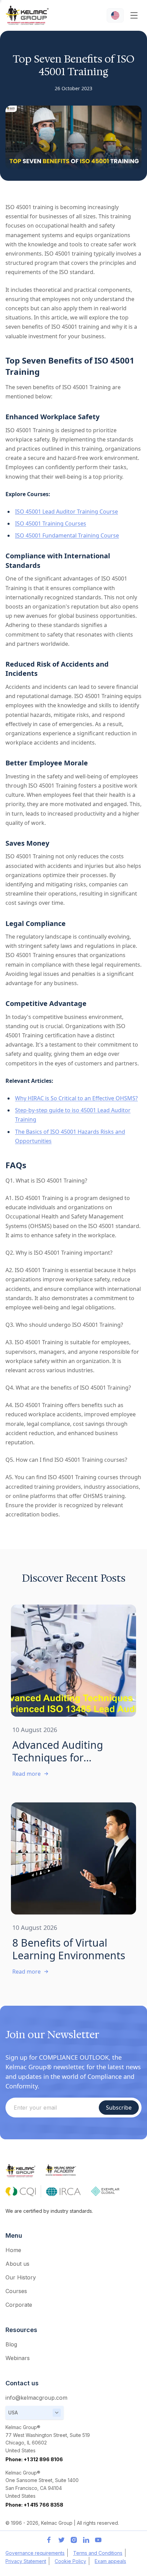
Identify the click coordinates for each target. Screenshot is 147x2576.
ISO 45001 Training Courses (51, 523)
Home (13, 2250)
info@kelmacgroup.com (36, 2398)
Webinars (18, 2358)
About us (17, 2264)
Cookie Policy (70, 2561)
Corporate (19, 2305)
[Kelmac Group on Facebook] (49, 2540)
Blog (11, 2344)
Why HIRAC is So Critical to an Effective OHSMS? (76, 1098)
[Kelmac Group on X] (61, 2540)
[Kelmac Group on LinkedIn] (86, 2540)
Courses (16, 2291)
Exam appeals (110, 2561)
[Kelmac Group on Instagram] (73, 2540)
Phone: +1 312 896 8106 (34, 2459)
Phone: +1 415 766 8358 (34, 2505)
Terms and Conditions (98, 2553)
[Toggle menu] (134, 15)
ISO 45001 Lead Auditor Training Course (66, 512)
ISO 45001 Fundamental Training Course (67, 535)
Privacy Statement (26, 2561)
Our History (21, 2277)
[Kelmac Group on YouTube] (98, 2540)
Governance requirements (35, 2553)
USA (13, 2413)
